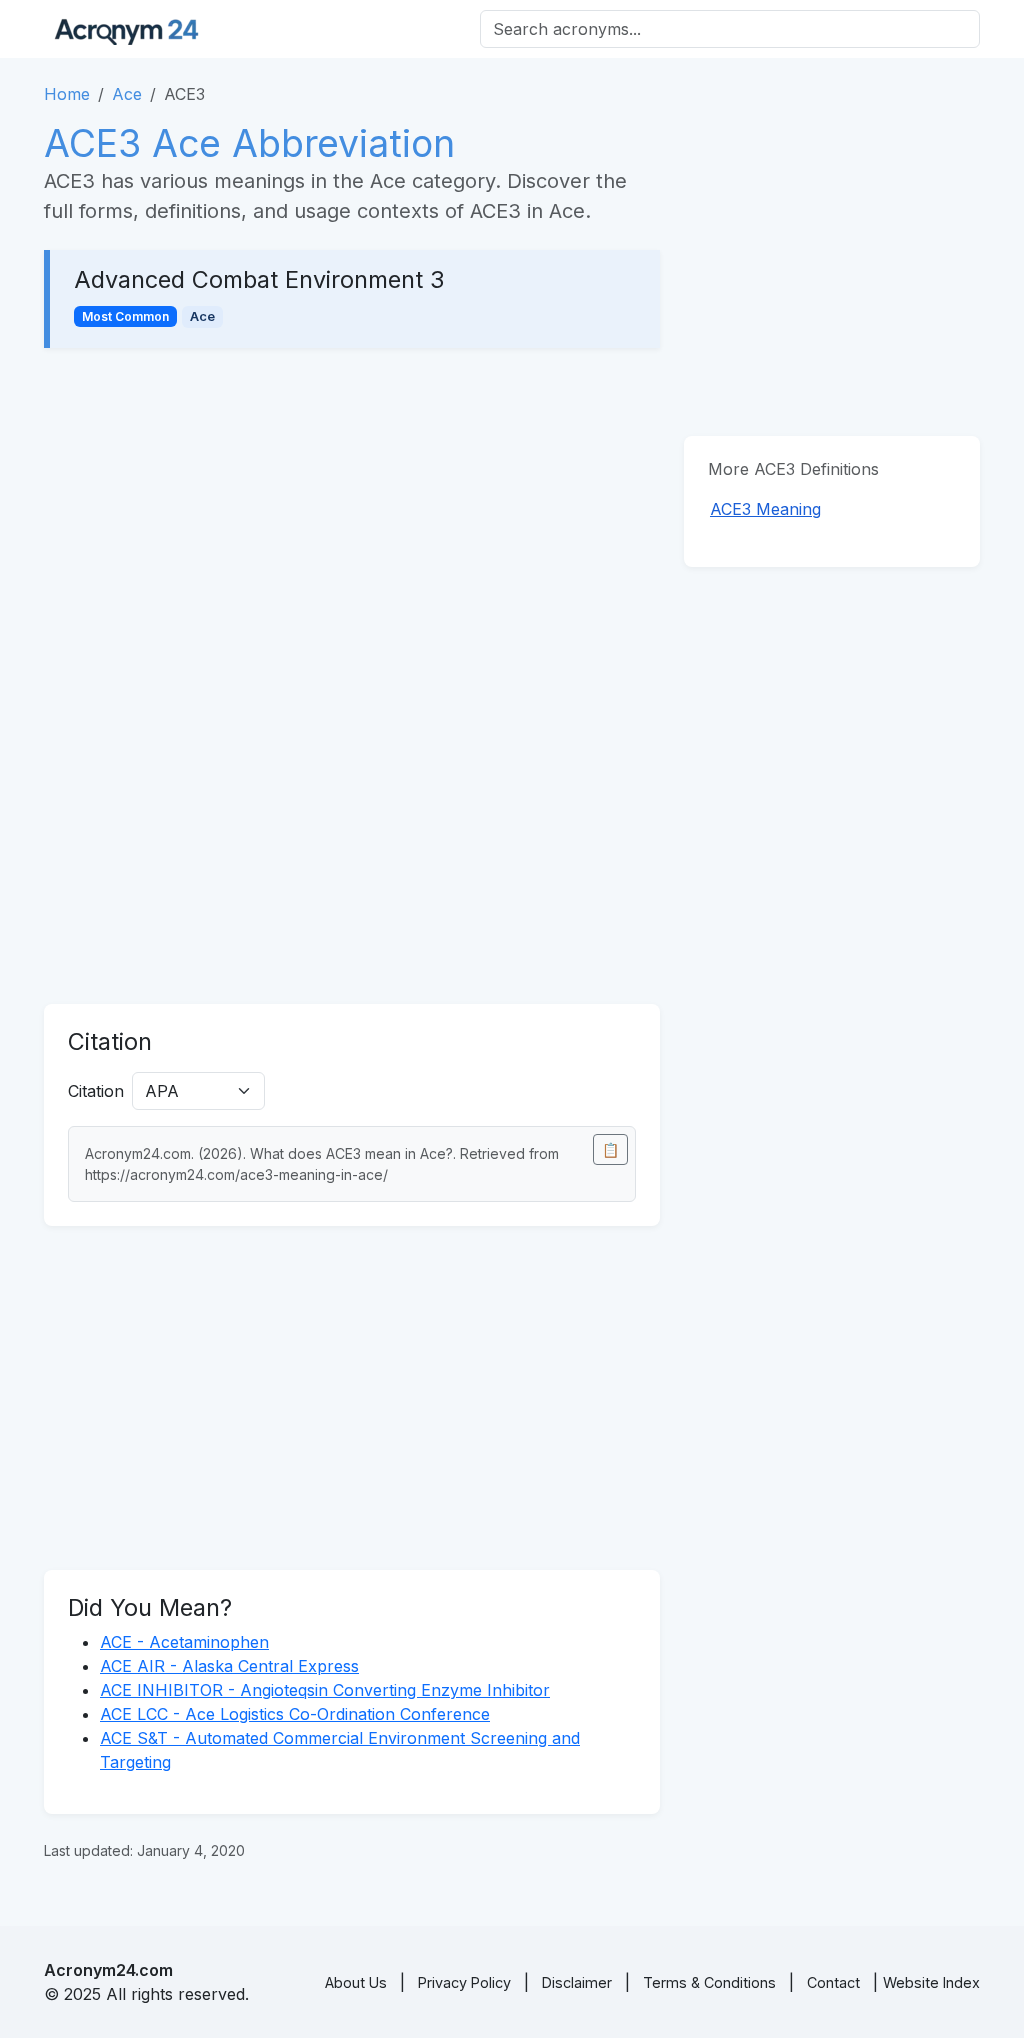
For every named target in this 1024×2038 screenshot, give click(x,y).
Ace (127, 94)
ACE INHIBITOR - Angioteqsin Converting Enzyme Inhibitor (325, 1690)
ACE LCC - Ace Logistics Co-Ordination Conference (295, 1714)
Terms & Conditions (709, 1982)
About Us (356, 1982)
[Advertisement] (352, 520)
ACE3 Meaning (765, 509)
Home (67, 94)
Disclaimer (577, 1982)
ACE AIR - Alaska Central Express (229, 1666)
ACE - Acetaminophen (184, 1642)
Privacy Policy (464, 1982)
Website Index (931, 1982)
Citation (96, 1091)
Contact (833, 1982)
